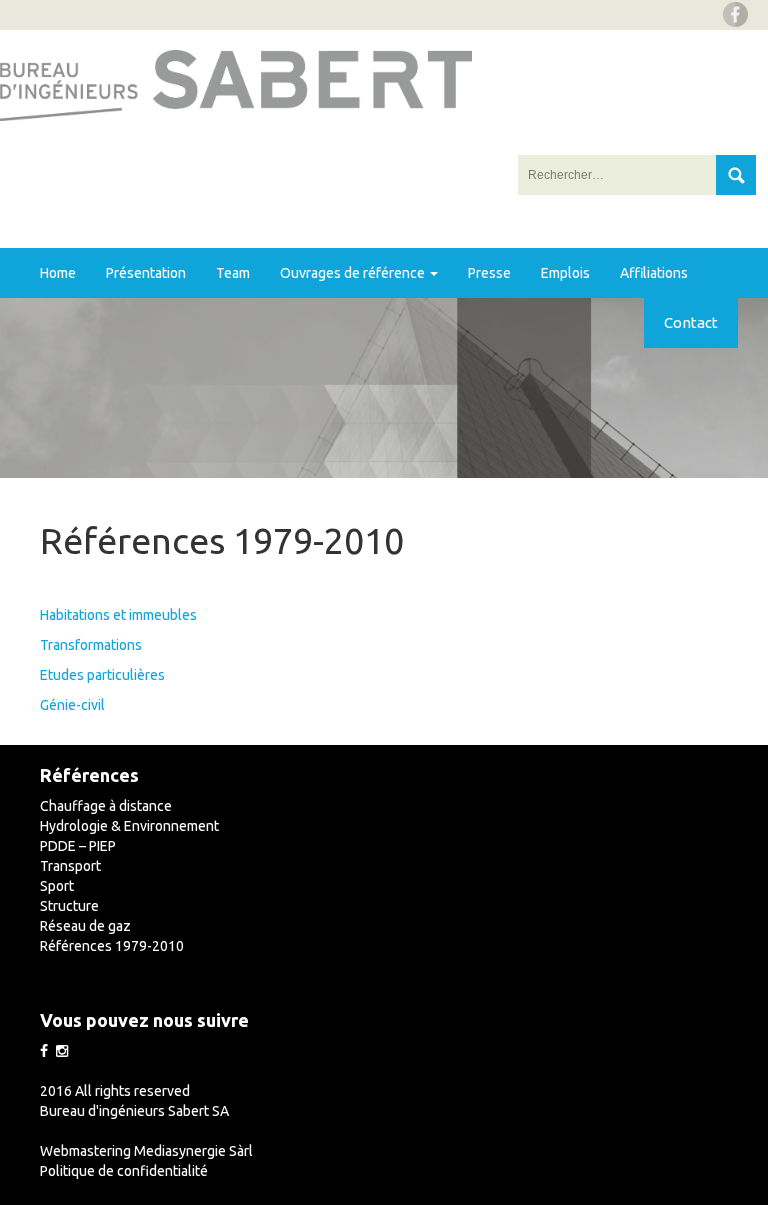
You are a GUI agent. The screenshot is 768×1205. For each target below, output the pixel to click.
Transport (70, 866)
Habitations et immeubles (118, 615)
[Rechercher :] (618, 175)
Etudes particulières (102, 675)
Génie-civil (72, 705)
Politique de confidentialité (124, 1171)
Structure (69, 906)
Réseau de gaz (85, 926)
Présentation (146, 273)
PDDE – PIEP (78, 846)
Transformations (91, 645)
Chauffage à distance (106, 806)
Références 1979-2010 (112, 946)
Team (233, 273)
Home (58, 273)
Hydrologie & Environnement (129, 826)
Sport (57, 886)
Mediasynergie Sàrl (193, 1151)
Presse (489, 273)
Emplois (565, 273)
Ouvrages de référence (354, 273)
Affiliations (654, 273)
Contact (691, 322)
